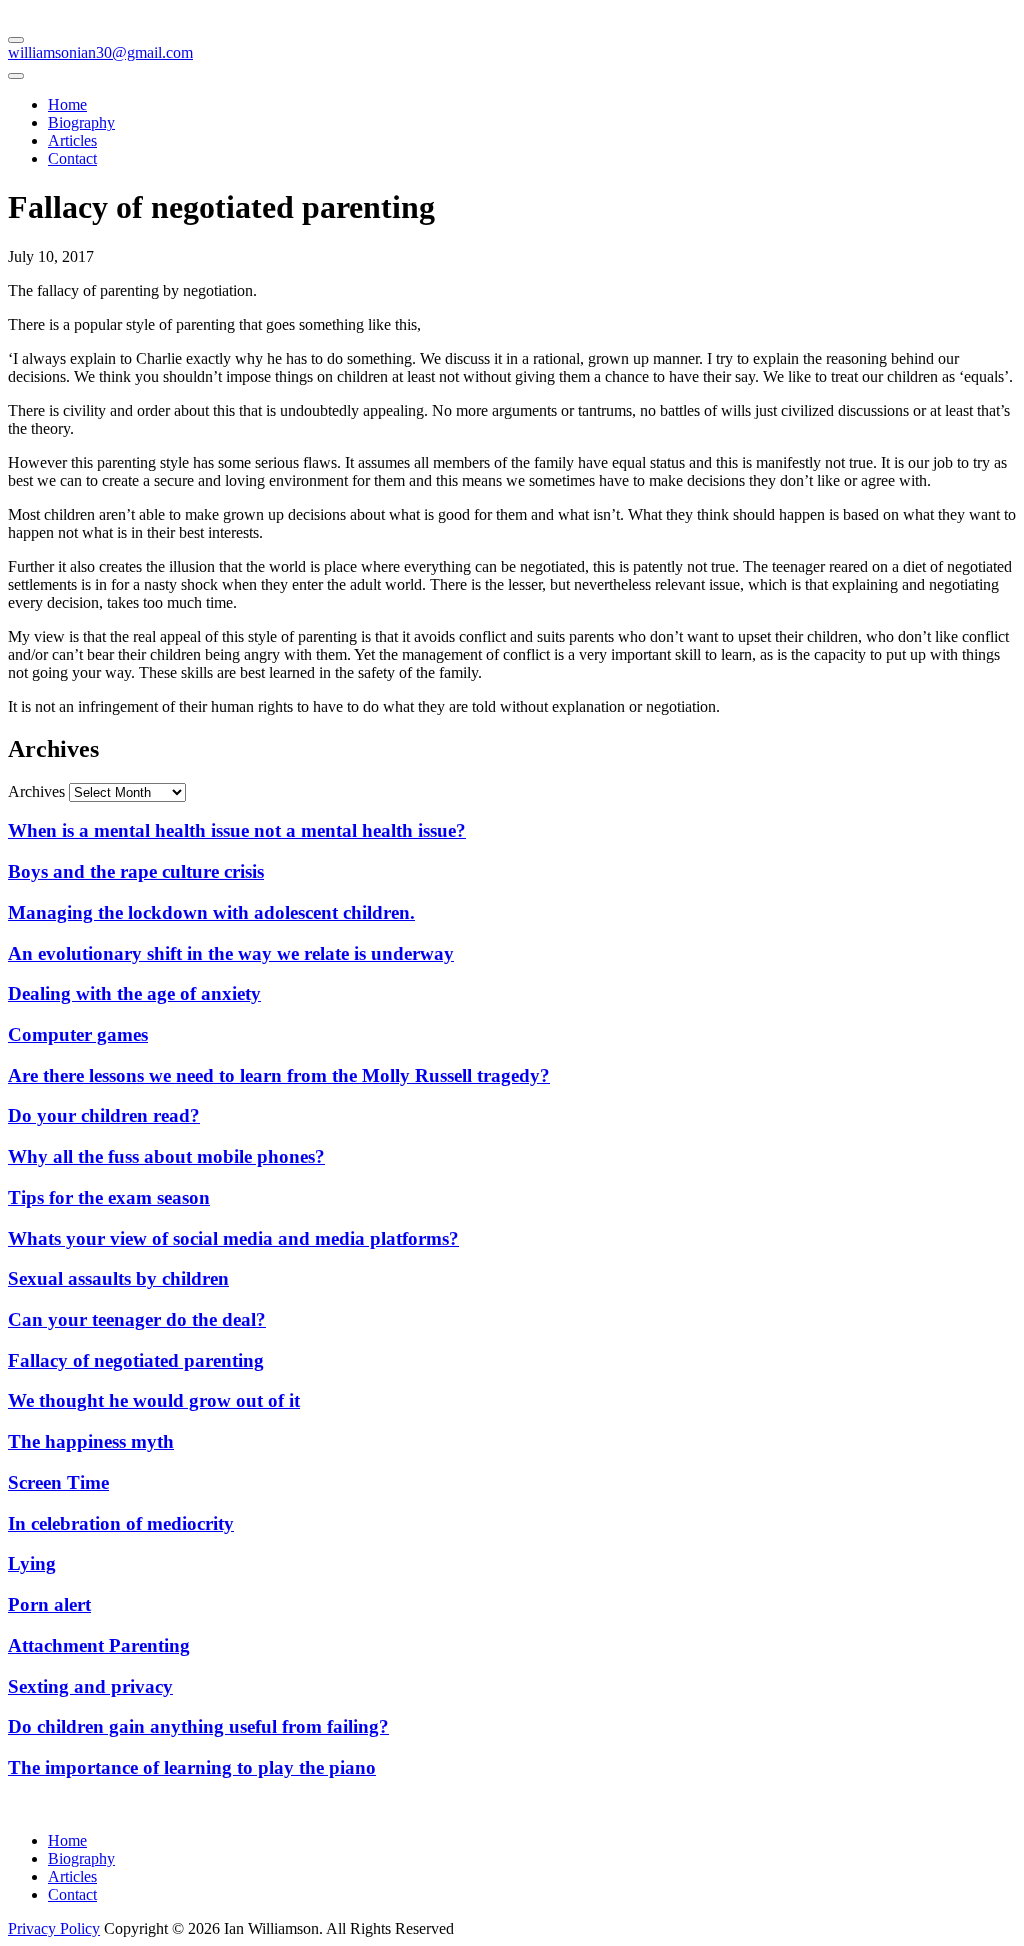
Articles (72, 140)
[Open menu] (16, 40)
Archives (36, 791)
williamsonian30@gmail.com (100, 52)
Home (67, 104)
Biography (81, 122)
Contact (72, 158)
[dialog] (512, 115)
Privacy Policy (54, 1928)
